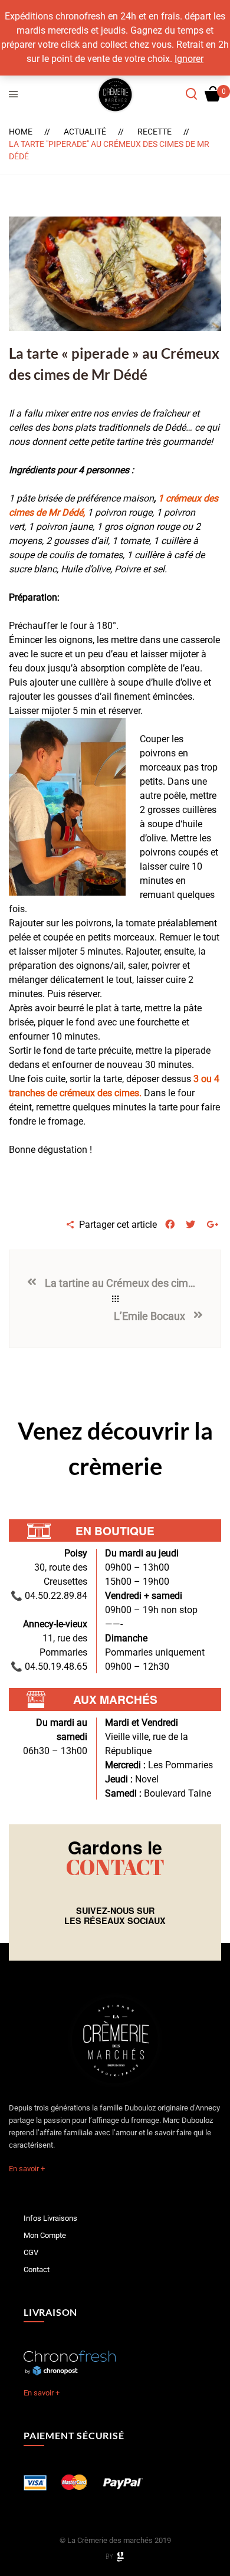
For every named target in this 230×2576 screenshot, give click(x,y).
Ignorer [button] (189, 59)
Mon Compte (45, 2235)
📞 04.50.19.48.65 (49, 1666)
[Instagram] (120, 1939)
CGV (31, 2252)
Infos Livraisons (50, 2218)
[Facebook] (110, 1939)
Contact (37, 2269)
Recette (155, 132)
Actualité (85, 132)
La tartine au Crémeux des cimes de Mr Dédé (121, 1283)
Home (21, 132)
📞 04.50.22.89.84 (49, 1596)
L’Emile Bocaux (149, 1316)
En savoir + (27, 2169)
